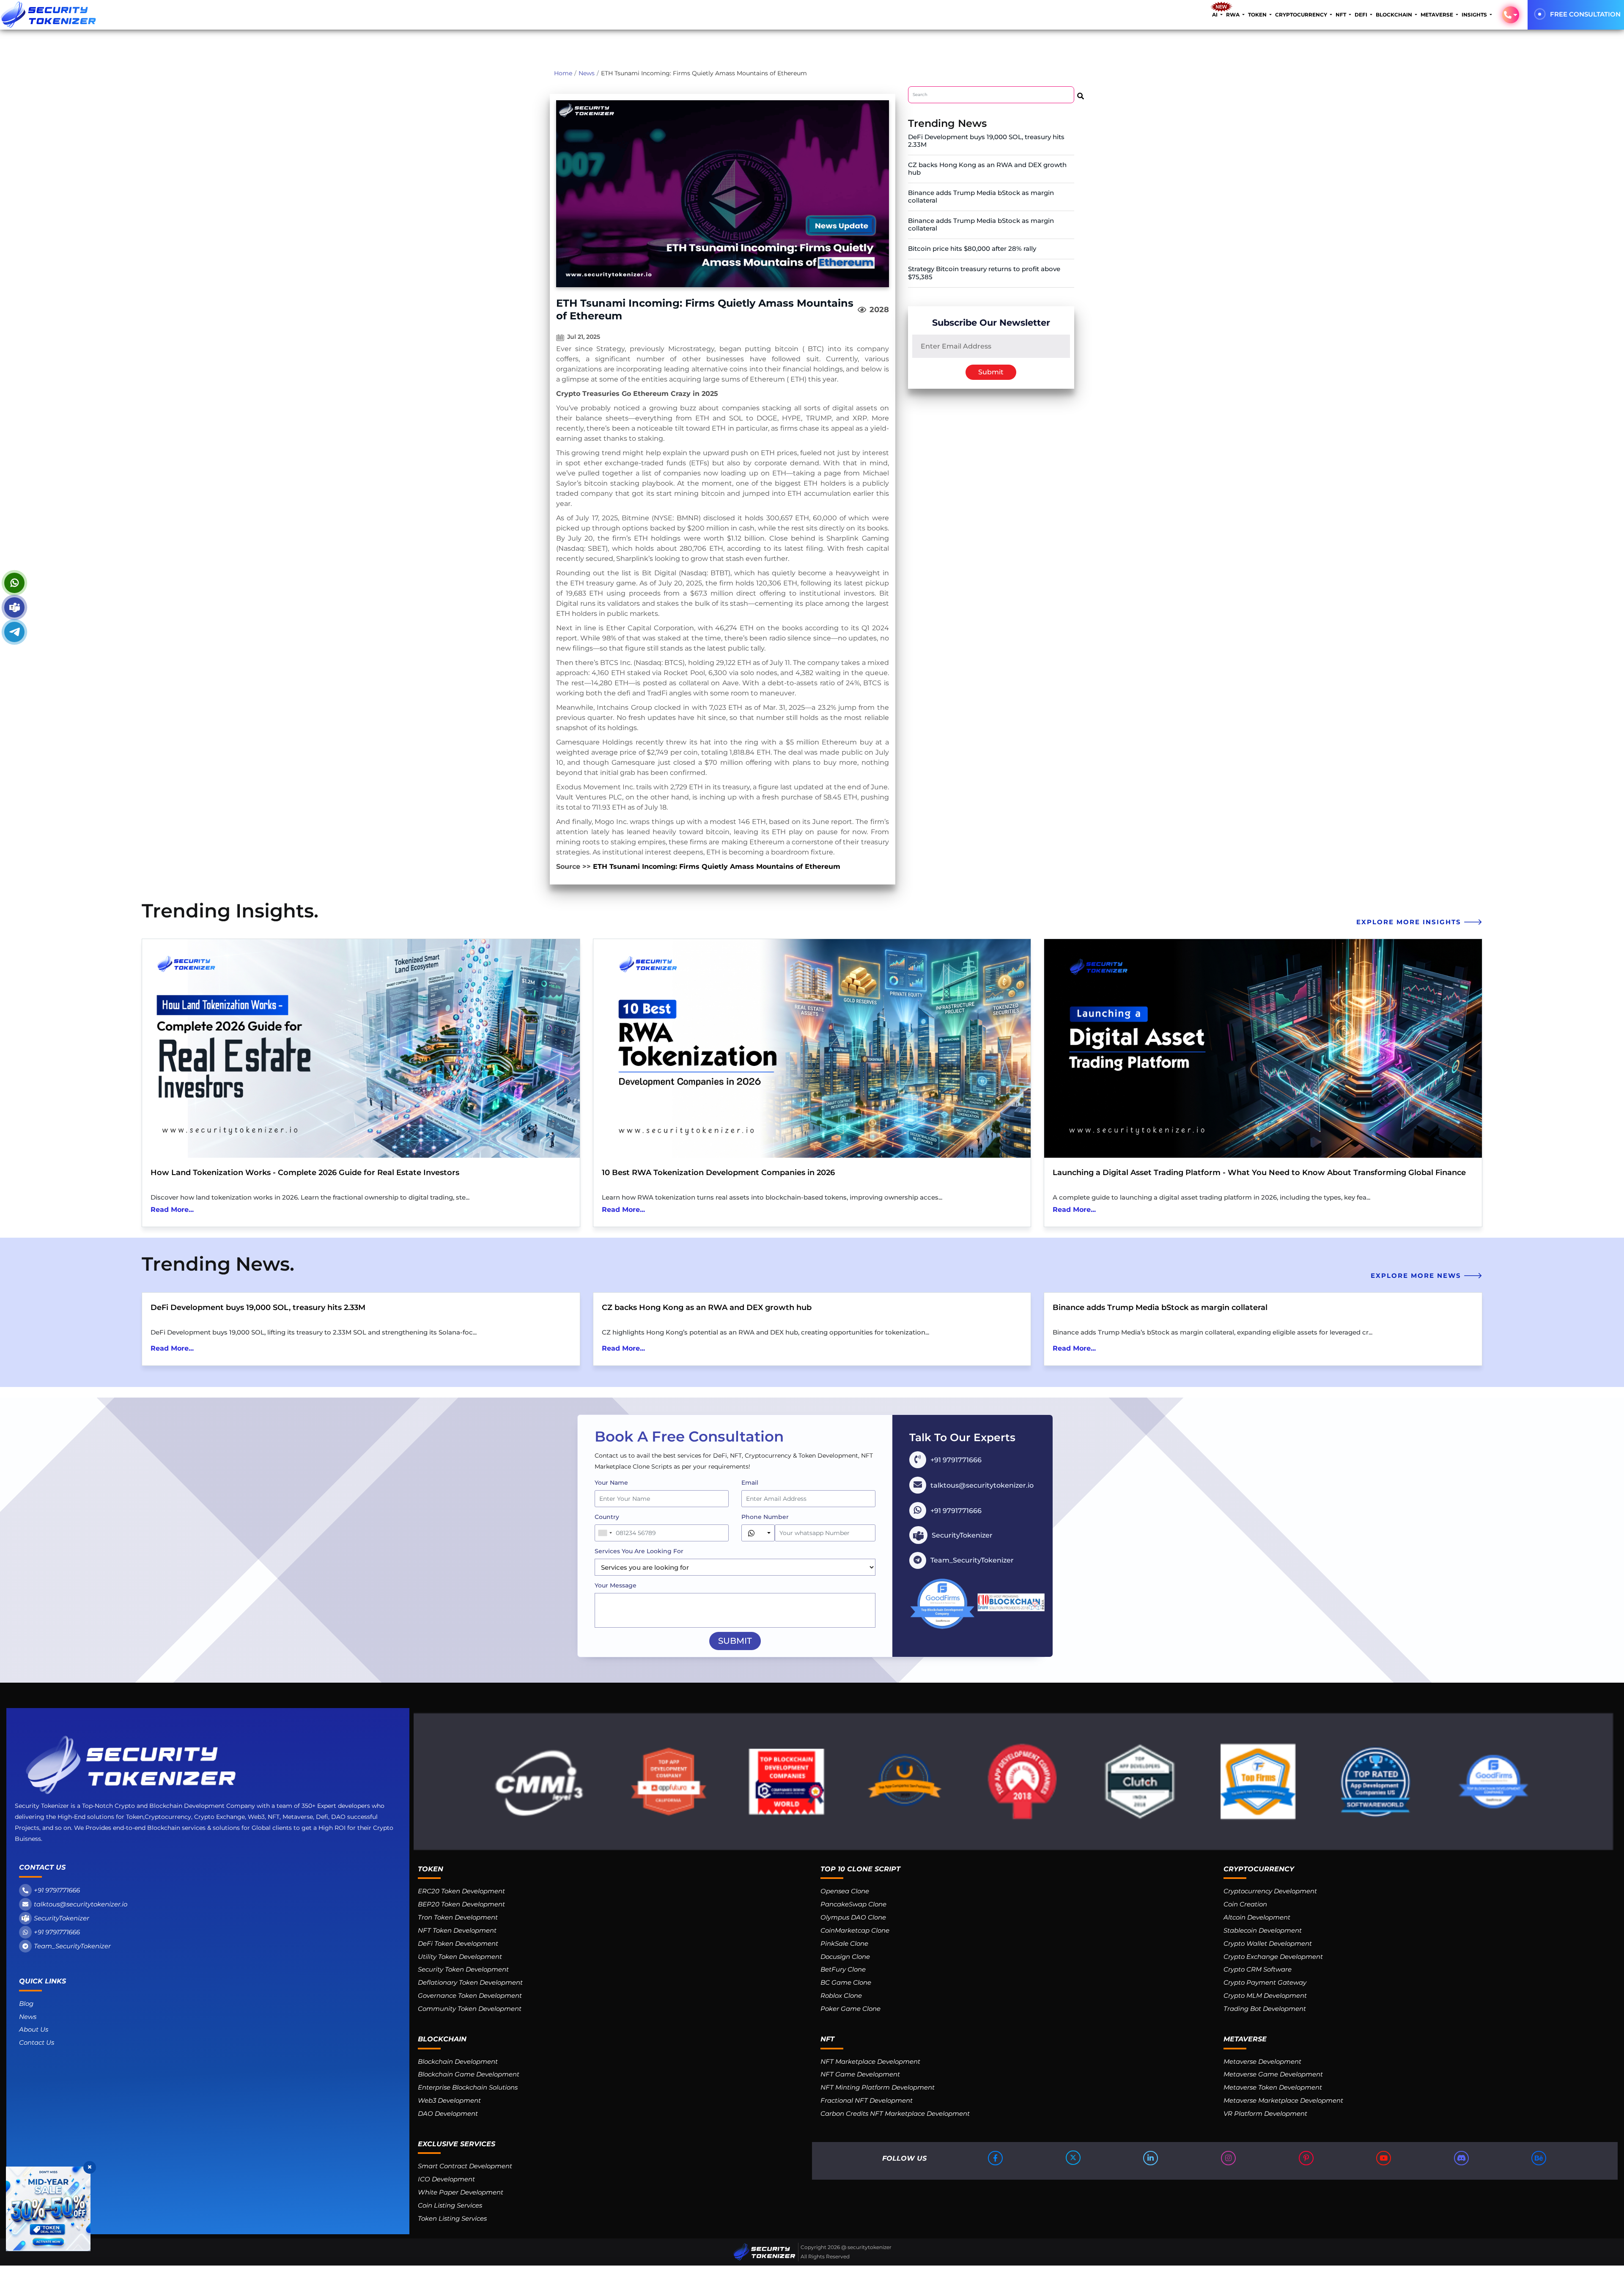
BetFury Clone (843, 1969)
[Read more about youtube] (1384, 2158)
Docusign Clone (845, 1957)
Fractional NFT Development (867, 2100)
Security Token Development (463, 1969)
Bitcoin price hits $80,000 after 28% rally (972, 249)
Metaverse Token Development (1273, 2087)
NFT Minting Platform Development (878, 2087)
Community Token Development (470, 2009)
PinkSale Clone (844, 1943)
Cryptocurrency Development (1270, 1891)
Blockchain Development (458, 2061)
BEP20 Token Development (461, 1904)
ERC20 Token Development (461, 1891)
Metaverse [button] (1437, 15)
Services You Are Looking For (639, 1551)
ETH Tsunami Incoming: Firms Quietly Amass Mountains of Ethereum (717, 866)
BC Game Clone (846, 1982)
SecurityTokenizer (62, 1918)
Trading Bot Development (1265, 2009)
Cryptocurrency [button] (1302, 15)
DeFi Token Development (458, 1943)
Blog (26, 2003)
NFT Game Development (860, 2074)
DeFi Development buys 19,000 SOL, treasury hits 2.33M (986, 141)
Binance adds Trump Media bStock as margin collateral (981, 196)
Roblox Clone (841, 1995)
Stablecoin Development (1263, 1930)
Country (607, 1517)
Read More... (172, 1210)
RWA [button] (1233, 15)
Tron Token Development (458, 1917)
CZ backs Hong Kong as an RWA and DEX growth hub (987, 169)
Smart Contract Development (465, 2166)
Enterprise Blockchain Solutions (468, 2087)
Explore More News (1417, 1276)
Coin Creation (1245, 1904)
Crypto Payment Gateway (1265, 1982)
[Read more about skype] (14, 607)
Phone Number (765, 1517)
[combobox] (605, 1533)
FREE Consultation (1585, 14)
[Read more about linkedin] (1151, 2158)
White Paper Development (461, 2192)
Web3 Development (449, 2100)
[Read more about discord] (1462, 2158)
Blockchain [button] (1395, 15)
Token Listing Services (452, 2218)
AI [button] (1215, 15)
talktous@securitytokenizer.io (81, 1904)
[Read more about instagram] (1229, 2158)
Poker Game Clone (850, 2009)
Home (563, 73)
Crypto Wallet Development (1268, 1943)
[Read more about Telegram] (14, 632)
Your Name (611, 1483)
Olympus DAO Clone (853, 1917)
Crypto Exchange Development (1273, 1957)
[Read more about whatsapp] (14, 583)
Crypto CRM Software (1258, 1969)
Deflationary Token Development (470, 1982)
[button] (1511, 15)
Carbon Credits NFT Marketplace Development (895, 2113)
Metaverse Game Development (1273, 2074)
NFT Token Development (457, 1930)
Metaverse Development (1262, 2061)
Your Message (616, 1585)
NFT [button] (1341, 15)
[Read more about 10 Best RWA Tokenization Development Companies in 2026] (812, 1048)
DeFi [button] (1362, 15)
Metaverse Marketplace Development (1283, 2100)
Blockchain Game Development (469, 2074)
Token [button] (1258, 15)
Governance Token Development (470, 1995)
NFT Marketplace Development (870, 2061)
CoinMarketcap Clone (855, 1930)
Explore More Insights (1410, 922)
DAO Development (448, 2113)
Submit (991, 372)
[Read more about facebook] (996, 2158)
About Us (34, 2029)
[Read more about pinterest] (1307, 2158)
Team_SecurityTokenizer (72, 1946)
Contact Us (37, 2042)
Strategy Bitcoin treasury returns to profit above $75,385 (984, 273)
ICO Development (446, 2179)
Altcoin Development (1257, 1917)
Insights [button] (1475, 15)
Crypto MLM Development (1265, 1995)
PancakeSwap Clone (853, 1904)
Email (750, 1483)
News (587, 73)
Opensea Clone (845, 1891)
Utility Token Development (460, 1957)
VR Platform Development (1265, 2113)
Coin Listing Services (450, 2205)
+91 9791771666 (57, 1890)
